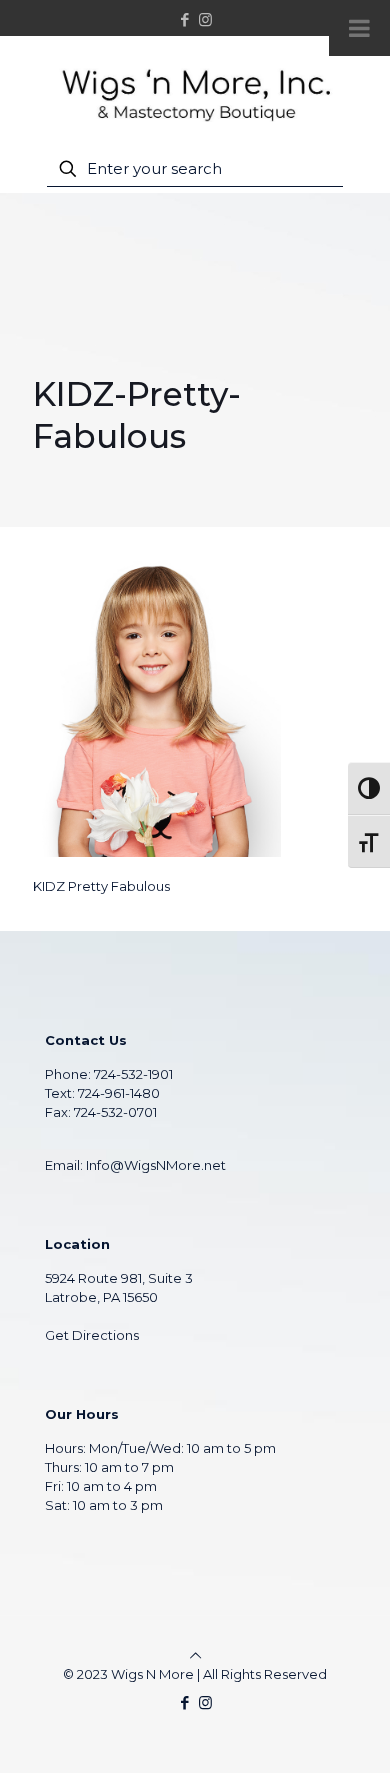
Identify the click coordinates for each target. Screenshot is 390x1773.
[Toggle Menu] (359, 28)
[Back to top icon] (195, 1655)
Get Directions (92, 1335)
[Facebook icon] (185, 19)
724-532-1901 (133, 1074)
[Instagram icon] (205, 19)
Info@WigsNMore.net (156, 1165)
